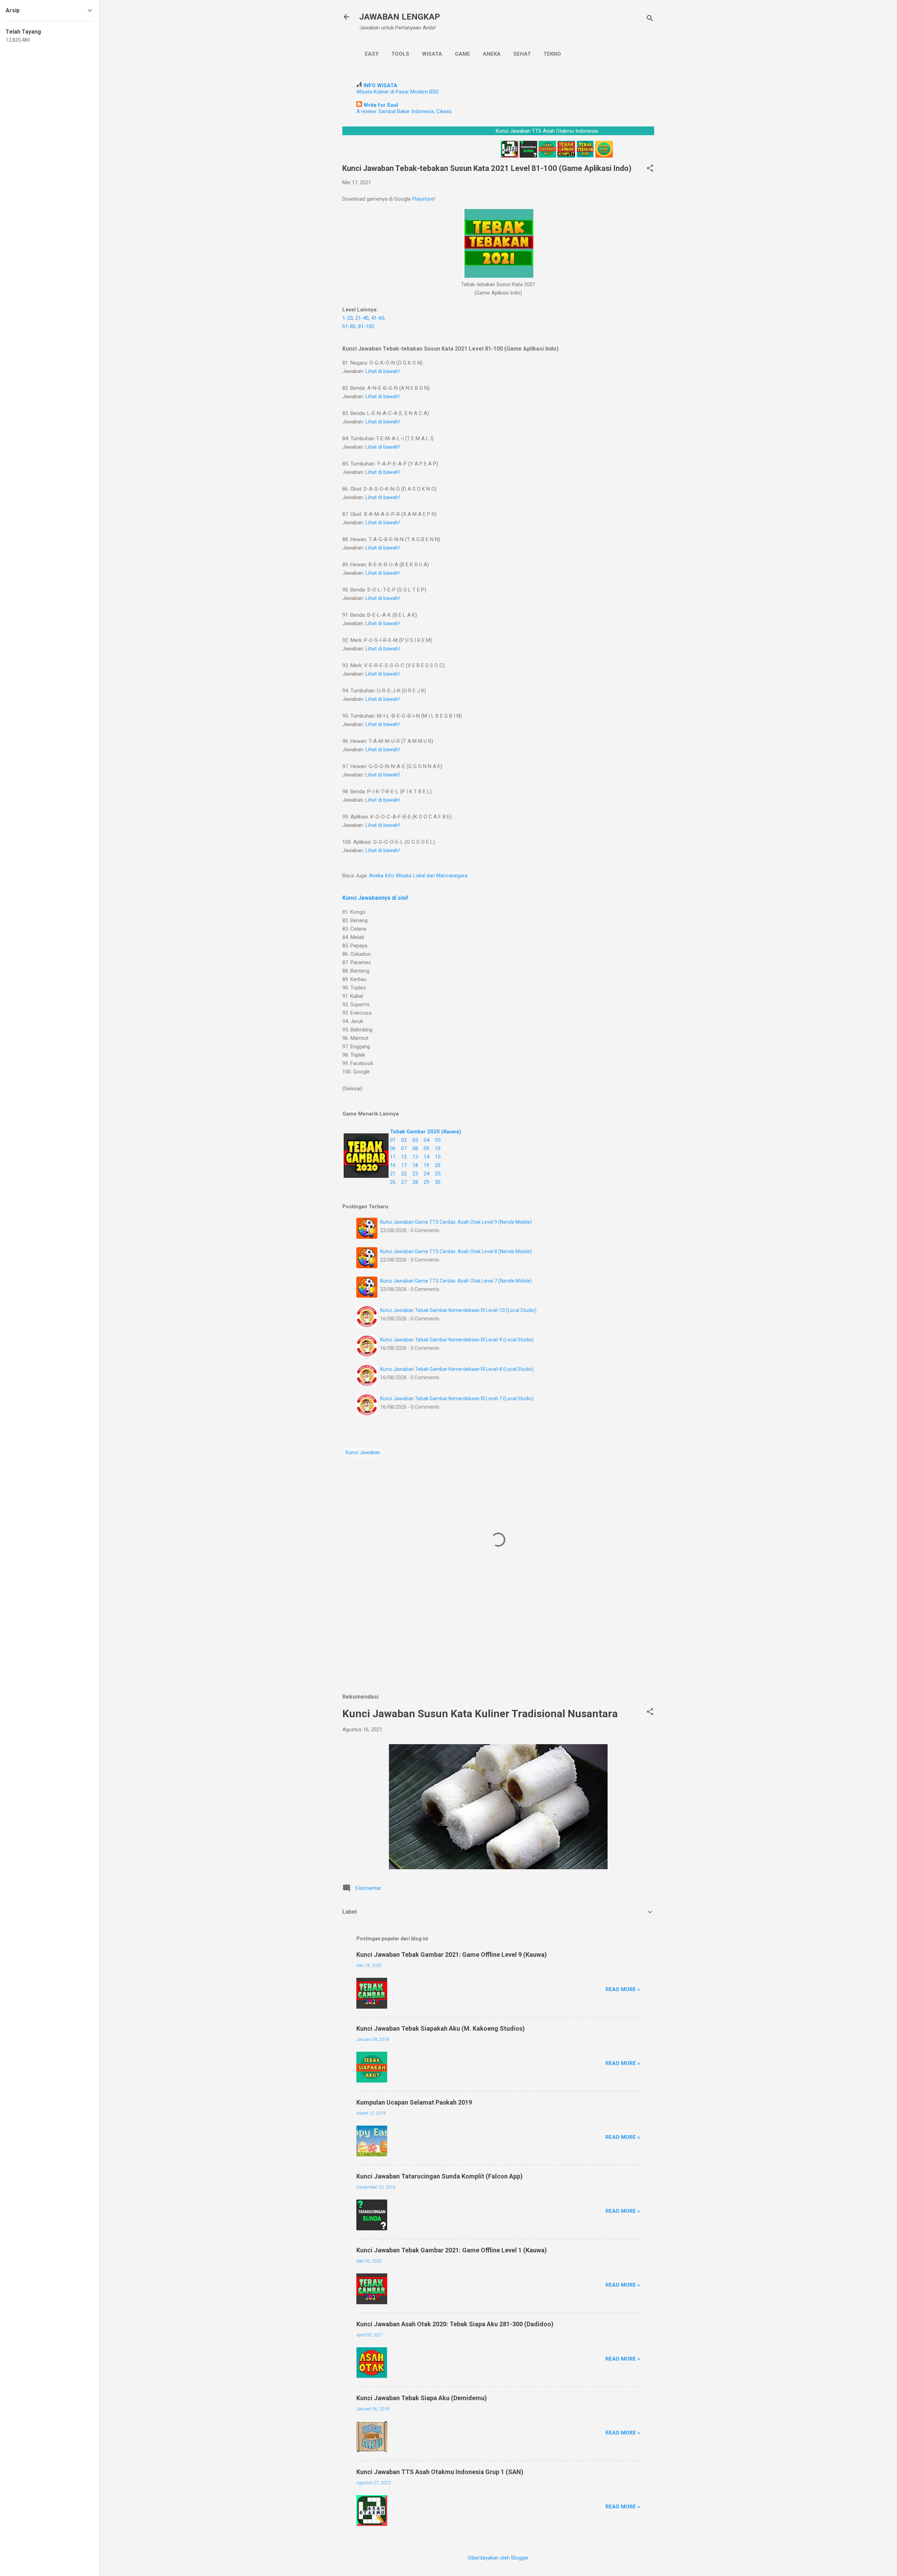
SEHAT (522, 54)
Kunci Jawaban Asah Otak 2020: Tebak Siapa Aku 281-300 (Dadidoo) (455, 2324)
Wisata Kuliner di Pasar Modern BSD (398, 92)
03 (415, 1140)
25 (438, 1174)
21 (393, 1174)
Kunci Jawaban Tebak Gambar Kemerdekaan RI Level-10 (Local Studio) (458, 1310)
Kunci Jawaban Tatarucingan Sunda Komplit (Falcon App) (440, 2176)
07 (404, 1148)
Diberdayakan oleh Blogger (498, 2558)
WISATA (432, 54)
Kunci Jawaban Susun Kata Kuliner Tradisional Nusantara (480, 1714)
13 (415, 1157)
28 (415, 1182)
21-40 (362, 318)
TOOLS (400, 54)
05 (438, 1140)
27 (404, 1182)
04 (426, 1140)
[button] (650, 169)
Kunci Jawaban (363, 1452)
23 (415, 1174)
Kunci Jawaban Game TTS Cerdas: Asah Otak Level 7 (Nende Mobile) (456, 1281)
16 (393, 1165)
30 (438, 1182)
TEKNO (552, 54)
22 (404, 1174)
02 (404, 1140)
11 (393, 1157)
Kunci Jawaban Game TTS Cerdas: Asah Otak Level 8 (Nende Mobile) (456, 1251)
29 (426, 1182)
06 (393, 1148)
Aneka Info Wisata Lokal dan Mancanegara (418, 876)
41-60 (378, 318)
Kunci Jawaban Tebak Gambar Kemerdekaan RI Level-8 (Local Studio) (457, 1369)
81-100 (366, 326)
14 (426, 1157)
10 (438, 1148)
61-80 (349, 326)
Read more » (623, 1989)
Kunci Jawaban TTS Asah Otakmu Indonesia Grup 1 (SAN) (440, 2472)
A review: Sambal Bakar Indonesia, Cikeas (404, 111)
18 (415, 1165)
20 (438, 1165)
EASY (372, 54)
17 (404, 1165)
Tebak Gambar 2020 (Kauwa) (426, 1132)
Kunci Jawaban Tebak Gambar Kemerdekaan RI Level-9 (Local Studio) (457, 1340)
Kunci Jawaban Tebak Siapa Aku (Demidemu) (422, 2398)
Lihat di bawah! (383, 371)
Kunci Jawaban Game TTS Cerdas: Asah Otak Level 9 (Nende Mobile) (456, 1222)
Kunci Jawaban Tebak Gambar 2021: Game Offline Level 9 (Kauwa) (452, 1955)
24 (426, 1174)
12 (404, 1157)
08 (415, 1148)
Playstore (423, 199)
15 (438, 1157)
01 (393, 1140)
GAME (463, 54)
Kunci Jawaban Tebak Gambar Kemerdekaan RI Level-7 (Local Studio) (457, 1399)
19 (426, 1165)
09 (426, 1148)
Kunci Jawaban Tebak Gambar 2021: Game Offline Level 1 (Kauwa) (452, 2250)
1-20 (348, 318)
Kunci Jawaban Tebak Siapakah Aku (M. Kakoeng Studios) (441, 2028)
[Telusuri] (650, 19)
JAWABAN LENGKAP (400, 17)
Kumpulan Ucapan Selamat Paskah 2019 (414, 2102)
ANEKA (492, 54)
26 (393, 1182)
